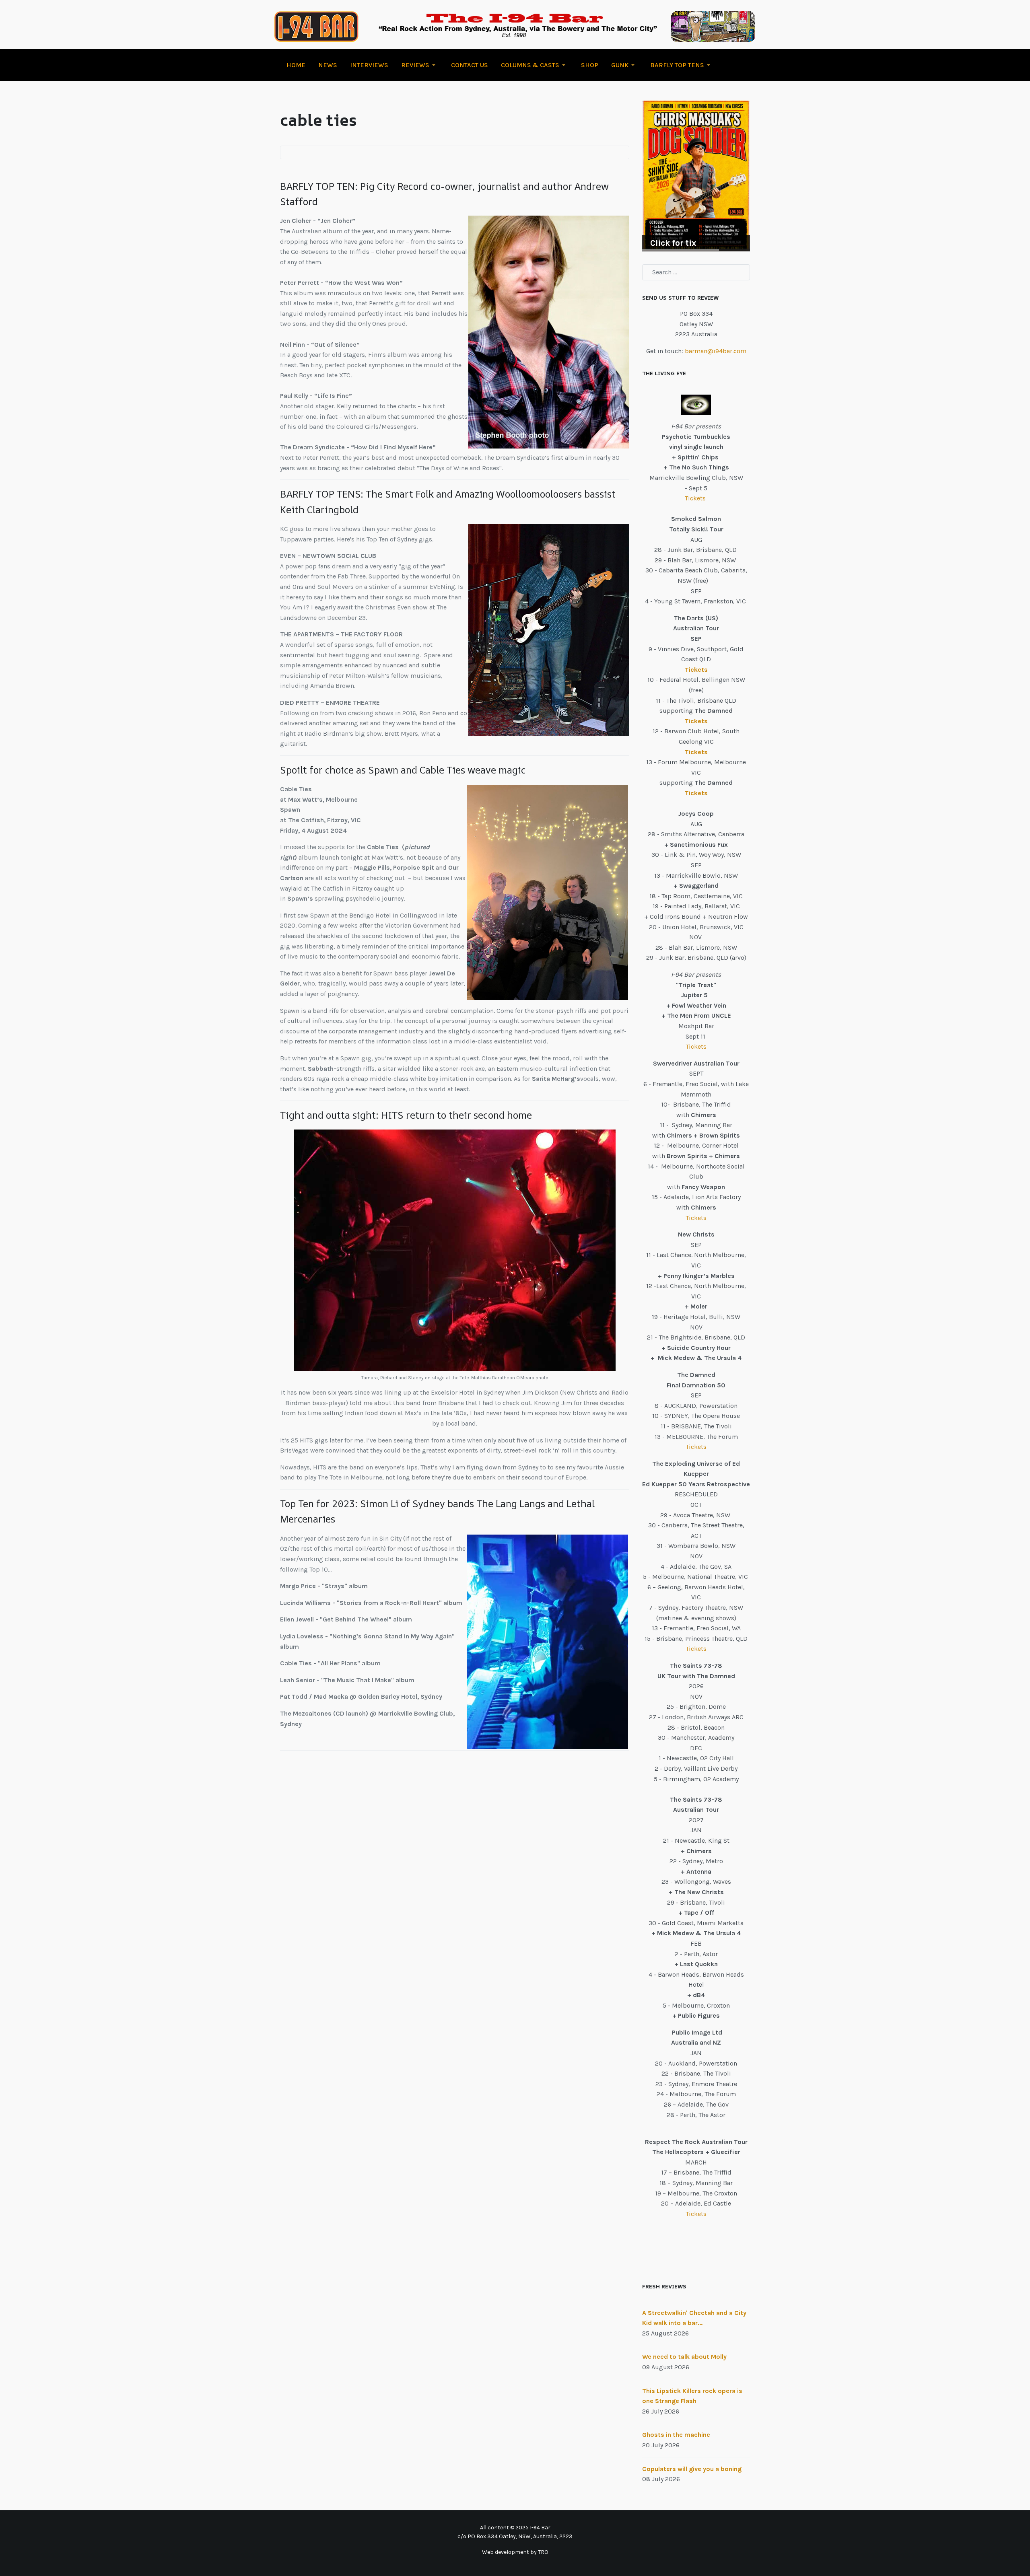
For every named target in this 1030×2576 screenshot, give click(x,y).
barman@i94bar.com (716, 351)
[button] (420, 65)
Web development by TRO (515, 2552)
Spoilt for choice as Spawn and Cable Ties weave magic (403, 770)
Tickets (696, 498)
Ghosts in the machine (676, 2435)
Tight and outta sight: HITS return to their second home (406, 1115)
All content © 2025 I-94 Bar (515, 2528)
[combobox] (696, 272)
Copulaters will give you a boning (692, 2469)
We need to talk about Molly (684, 2357)
